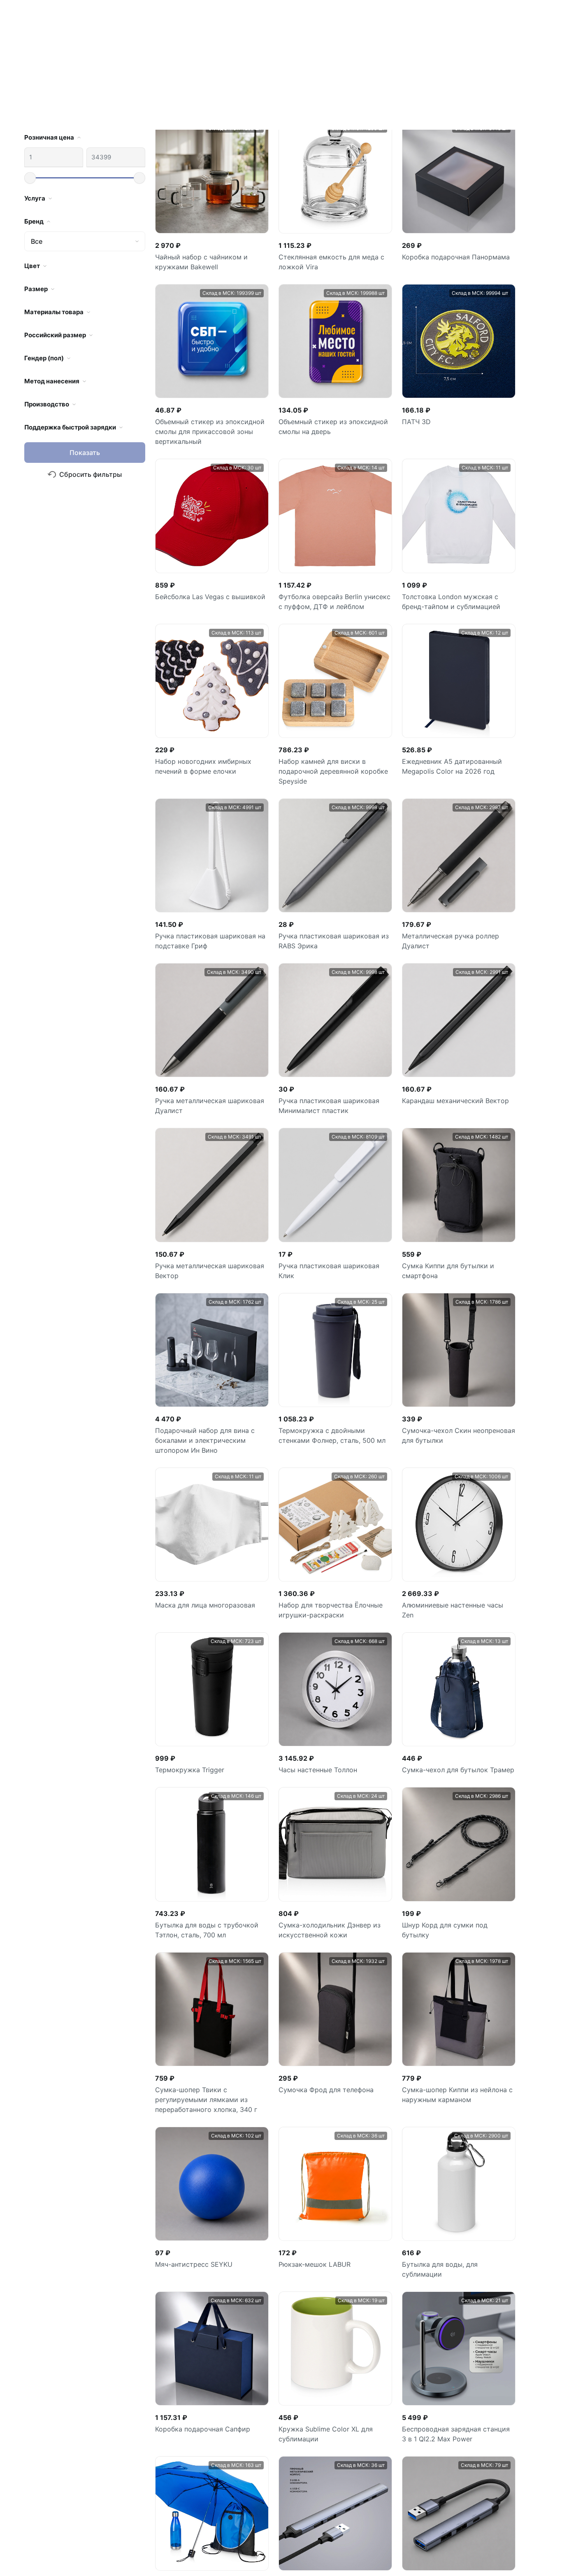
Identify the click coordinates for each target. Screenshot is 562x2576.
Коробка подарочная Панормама (268, 2391)
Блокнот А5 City (181, 2100)
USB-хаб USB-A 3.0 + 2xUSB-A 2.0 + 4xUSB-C (334, 1241)
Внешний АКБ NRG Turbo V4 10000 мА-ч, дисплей (334, 1755)
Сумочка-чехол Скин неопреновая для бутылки (459, 78)
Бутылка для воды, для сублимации (440, 912)
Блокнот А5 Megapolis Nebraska (330, 1915)
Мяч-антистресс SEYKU (194, 907)
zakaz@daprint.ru (53, 2559)
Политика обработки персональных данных (475, 2558)
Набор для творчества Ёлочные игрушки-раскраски (331, 252)
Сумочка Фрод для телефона (326, 732)
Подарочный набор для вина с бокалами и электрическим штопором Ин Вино (205, 83)
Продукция (201, 2482)
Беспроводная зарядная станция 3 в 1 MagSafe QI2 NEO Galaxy (456, 1581)
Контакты (241, 2529)
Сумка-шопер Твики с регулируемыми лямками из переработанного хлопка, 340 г (206, 742)
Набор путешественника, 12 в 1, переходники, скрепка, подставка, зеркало (211, 1411)
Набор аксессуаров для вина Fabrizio (449, 2105)
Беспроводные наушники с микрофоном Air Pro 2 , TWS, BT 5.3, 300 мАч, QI (335, 1576)
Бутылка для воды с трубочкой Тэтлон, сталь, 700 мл (207, 572)
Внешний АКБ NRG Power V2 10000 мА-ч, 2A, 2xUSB (448, 1755)
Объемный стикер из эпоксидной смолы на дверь (490, 2391)
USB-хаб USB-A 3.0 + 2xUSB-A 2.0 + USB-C (457, 1241)
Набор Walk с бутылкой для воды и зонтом (210, 1241)
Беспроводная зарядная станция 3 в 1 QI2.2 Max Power (456, 1076)
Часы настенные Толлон (318, 412)
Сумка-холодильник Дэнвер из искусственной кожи (330, 572)
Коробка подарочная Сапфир (203, 1071)
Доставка (200, 2529)
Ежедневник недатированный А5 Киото (332, 2105)
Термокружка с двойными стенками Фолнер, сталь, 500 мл (332, 78)
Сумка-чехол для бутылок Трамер (458, 412)
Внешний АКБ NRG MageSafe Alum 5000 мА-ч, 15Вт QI (211, 1755)
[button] (538, 2325)
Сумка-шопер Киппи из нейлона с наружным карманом (457, 737)
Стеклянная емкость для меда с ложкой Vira (170, 2391)
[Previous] (273, 2168)
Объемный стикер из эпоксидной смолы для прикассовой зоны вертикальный (376, 2401)
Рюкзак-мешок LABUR (315, 907)
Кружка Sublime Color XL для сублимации (326, 1076)
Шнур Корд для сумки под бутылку (445, 572)
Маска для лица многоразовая (205, 247)
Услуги (251, 2513)
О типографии (207, 2513)
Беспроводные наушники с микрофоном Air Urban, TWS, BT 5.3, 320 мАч (454, 1411)
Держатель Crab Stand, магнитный (211, 1915)
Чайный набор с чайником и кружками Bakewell (71, 2391)
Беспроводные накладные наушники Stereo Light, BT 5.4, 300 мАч (334, 1411)
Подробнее (289, 2545)
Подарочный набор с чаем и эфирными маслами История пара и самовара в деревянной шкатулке (458, 1930)
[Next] (398, 2168)
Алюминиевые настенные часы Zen (453, 252)
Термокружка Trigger (190, 412)
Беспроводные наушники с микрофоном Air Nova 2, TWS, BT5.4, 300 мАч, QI (204, 1586)
